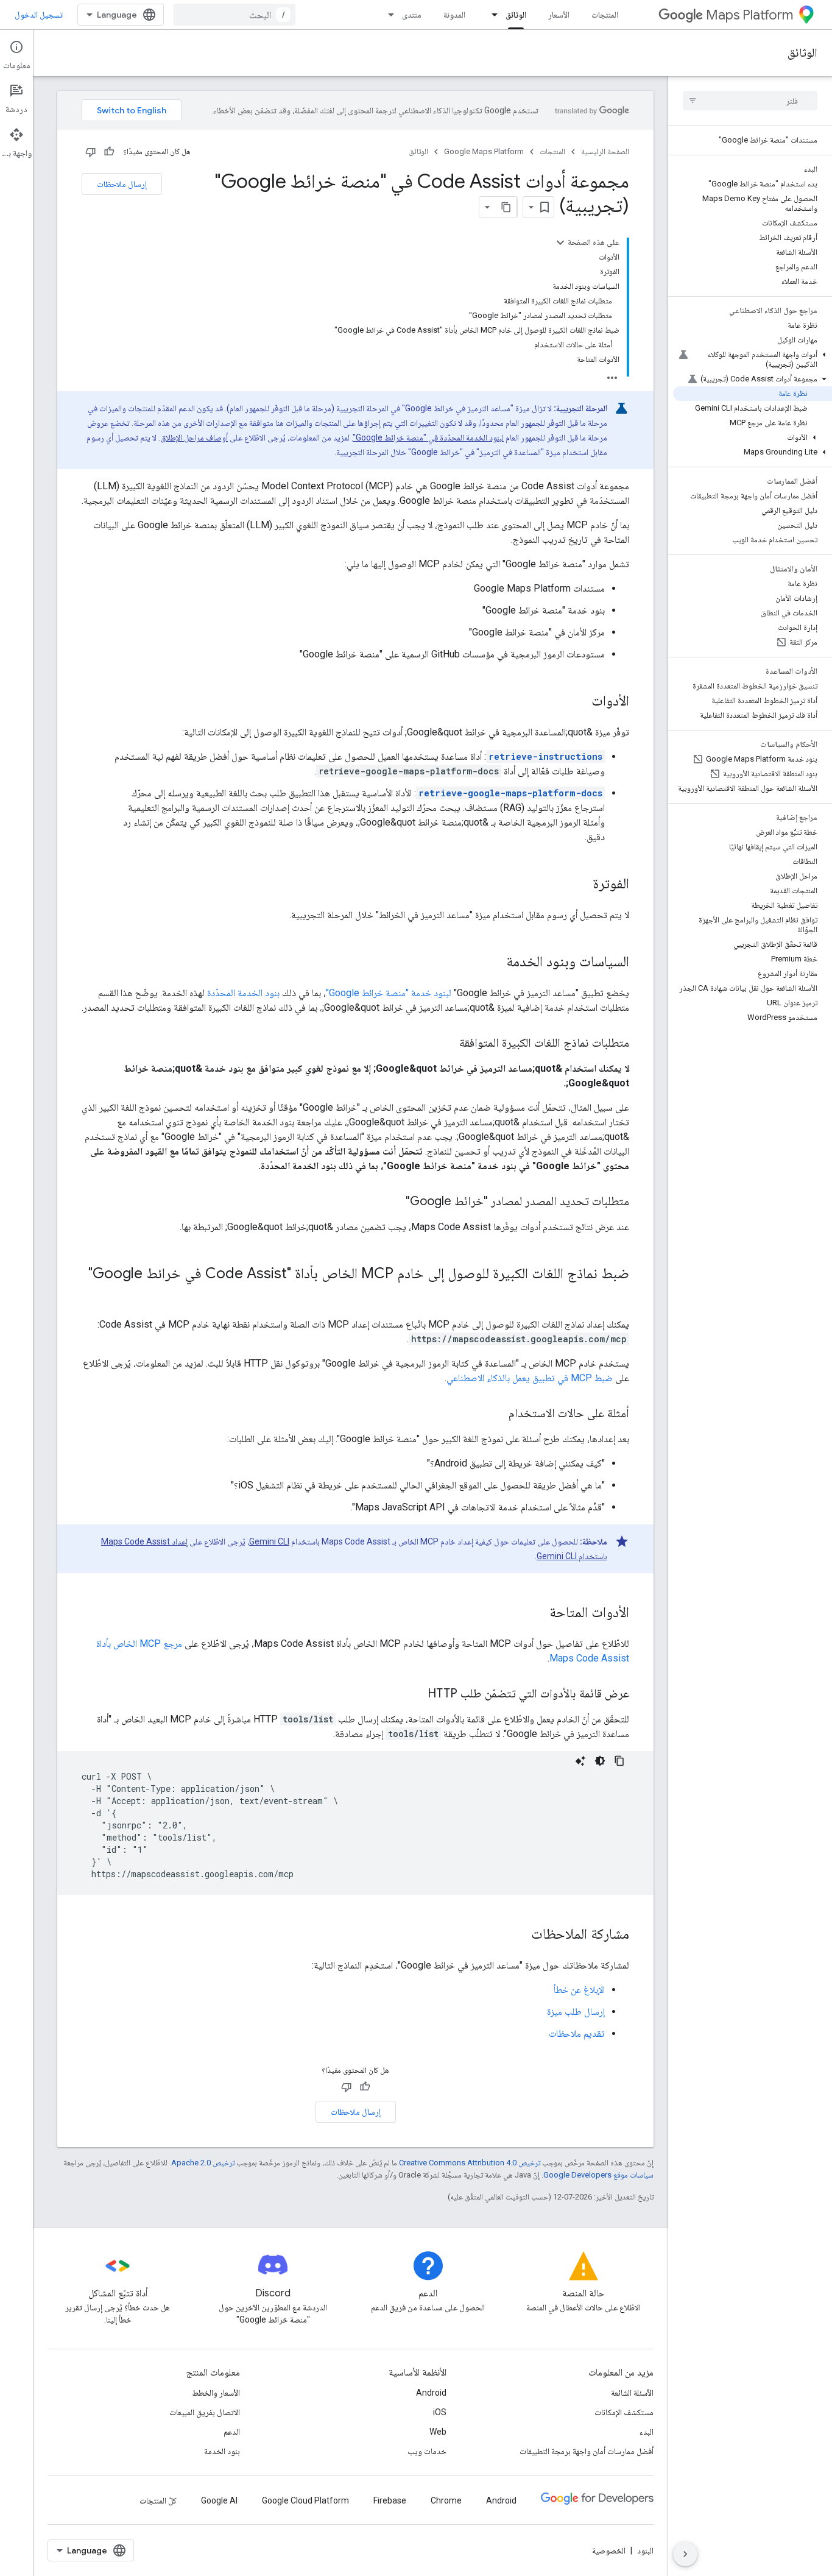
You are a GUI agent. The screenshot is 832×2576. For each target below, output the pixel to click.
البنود (645, 2550)
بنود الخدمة (222, 2451)
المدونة (454, 15)
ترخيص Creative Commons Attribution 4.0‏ (470, 2163)
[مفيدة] (109, 152)
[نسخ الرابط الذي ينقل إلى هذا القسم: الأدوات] (579, 702)
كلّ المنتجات (158, 2500)
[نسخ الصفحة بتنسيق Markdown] (506, 207)
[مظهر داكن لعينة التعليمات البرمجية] (600, 1761)
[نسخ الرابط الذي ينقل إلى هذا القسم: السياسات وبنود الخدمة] (494, 963)
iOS (440, 2412)
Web (438, 2432)
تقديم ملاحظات (577, 2033)
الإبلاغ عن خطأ (579, 1990)
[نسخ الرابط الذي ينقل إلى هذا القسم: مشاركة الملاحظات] (519, 1935)
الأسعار (559, 15)
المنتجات (605, 15)
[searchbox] (750, 101)
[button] (753, 359)
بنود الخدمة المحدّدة (243, 993)
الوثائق (516, 15)
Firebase (390, 2500)
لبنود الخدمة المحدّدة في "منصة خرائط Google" (428, 437)
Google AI (219, 2500)
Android (431, 2393)
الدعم (232, 2432)
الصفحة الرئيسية (605, 151)
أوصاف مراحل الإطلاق (194, 437)
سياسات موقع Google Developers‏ (598, 2175)
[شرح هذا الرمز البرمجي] (580, 1761)
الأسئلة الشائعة (632, 2393)
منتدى (412, 15)
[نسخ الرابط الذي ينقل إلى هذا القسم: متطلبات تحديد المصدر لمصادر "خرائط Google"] (393, 1202)
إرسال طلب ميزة (576, 2012)
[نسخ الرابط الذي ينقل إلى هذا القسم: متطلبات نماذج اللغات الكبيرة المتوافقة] (447, 1044)
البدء (647, 2432)
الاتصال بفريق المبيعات (205, 2412)
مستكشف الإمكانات (624, 2412)
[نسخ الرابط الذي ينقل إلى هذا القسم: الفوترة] (580, 885)
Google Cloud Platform (305, 2500)
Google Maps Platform (484, 151)
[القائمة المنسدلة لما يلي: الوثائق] (491, 15)
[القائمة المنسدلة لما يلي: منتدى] (387, 15)
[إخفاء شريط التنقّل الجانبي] (685, 2554)
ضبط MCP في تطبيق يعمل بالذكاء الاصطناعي (530, 1378)
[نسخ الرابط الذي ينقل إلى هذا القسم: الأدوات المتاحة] (537, 1613)
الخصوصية (609, 2550)
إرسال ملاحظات (122, 184)
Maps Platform (749, 15)
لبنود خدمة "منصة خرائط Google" (389, 993)
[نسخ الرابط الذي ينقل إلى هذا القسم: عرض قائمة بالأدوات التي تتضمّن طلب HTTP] (415, 1694)
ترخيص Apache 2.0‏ (203, 2163)
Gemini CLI (269, 1541)
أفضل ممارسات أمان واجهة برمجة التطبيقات (587, 2451)
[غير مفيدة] (91, 152)
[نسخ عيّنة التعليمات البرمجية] (619, 1761)
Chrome (446, 2500)
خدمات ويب (427, 2451)
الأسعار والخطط (216, 2393)
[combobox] (234, 15)
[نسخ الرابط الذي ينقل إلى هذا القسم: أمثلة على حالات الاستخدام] (496, 1414)
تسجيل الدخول (39, 15)
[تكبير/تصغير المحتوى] (560, 242)
